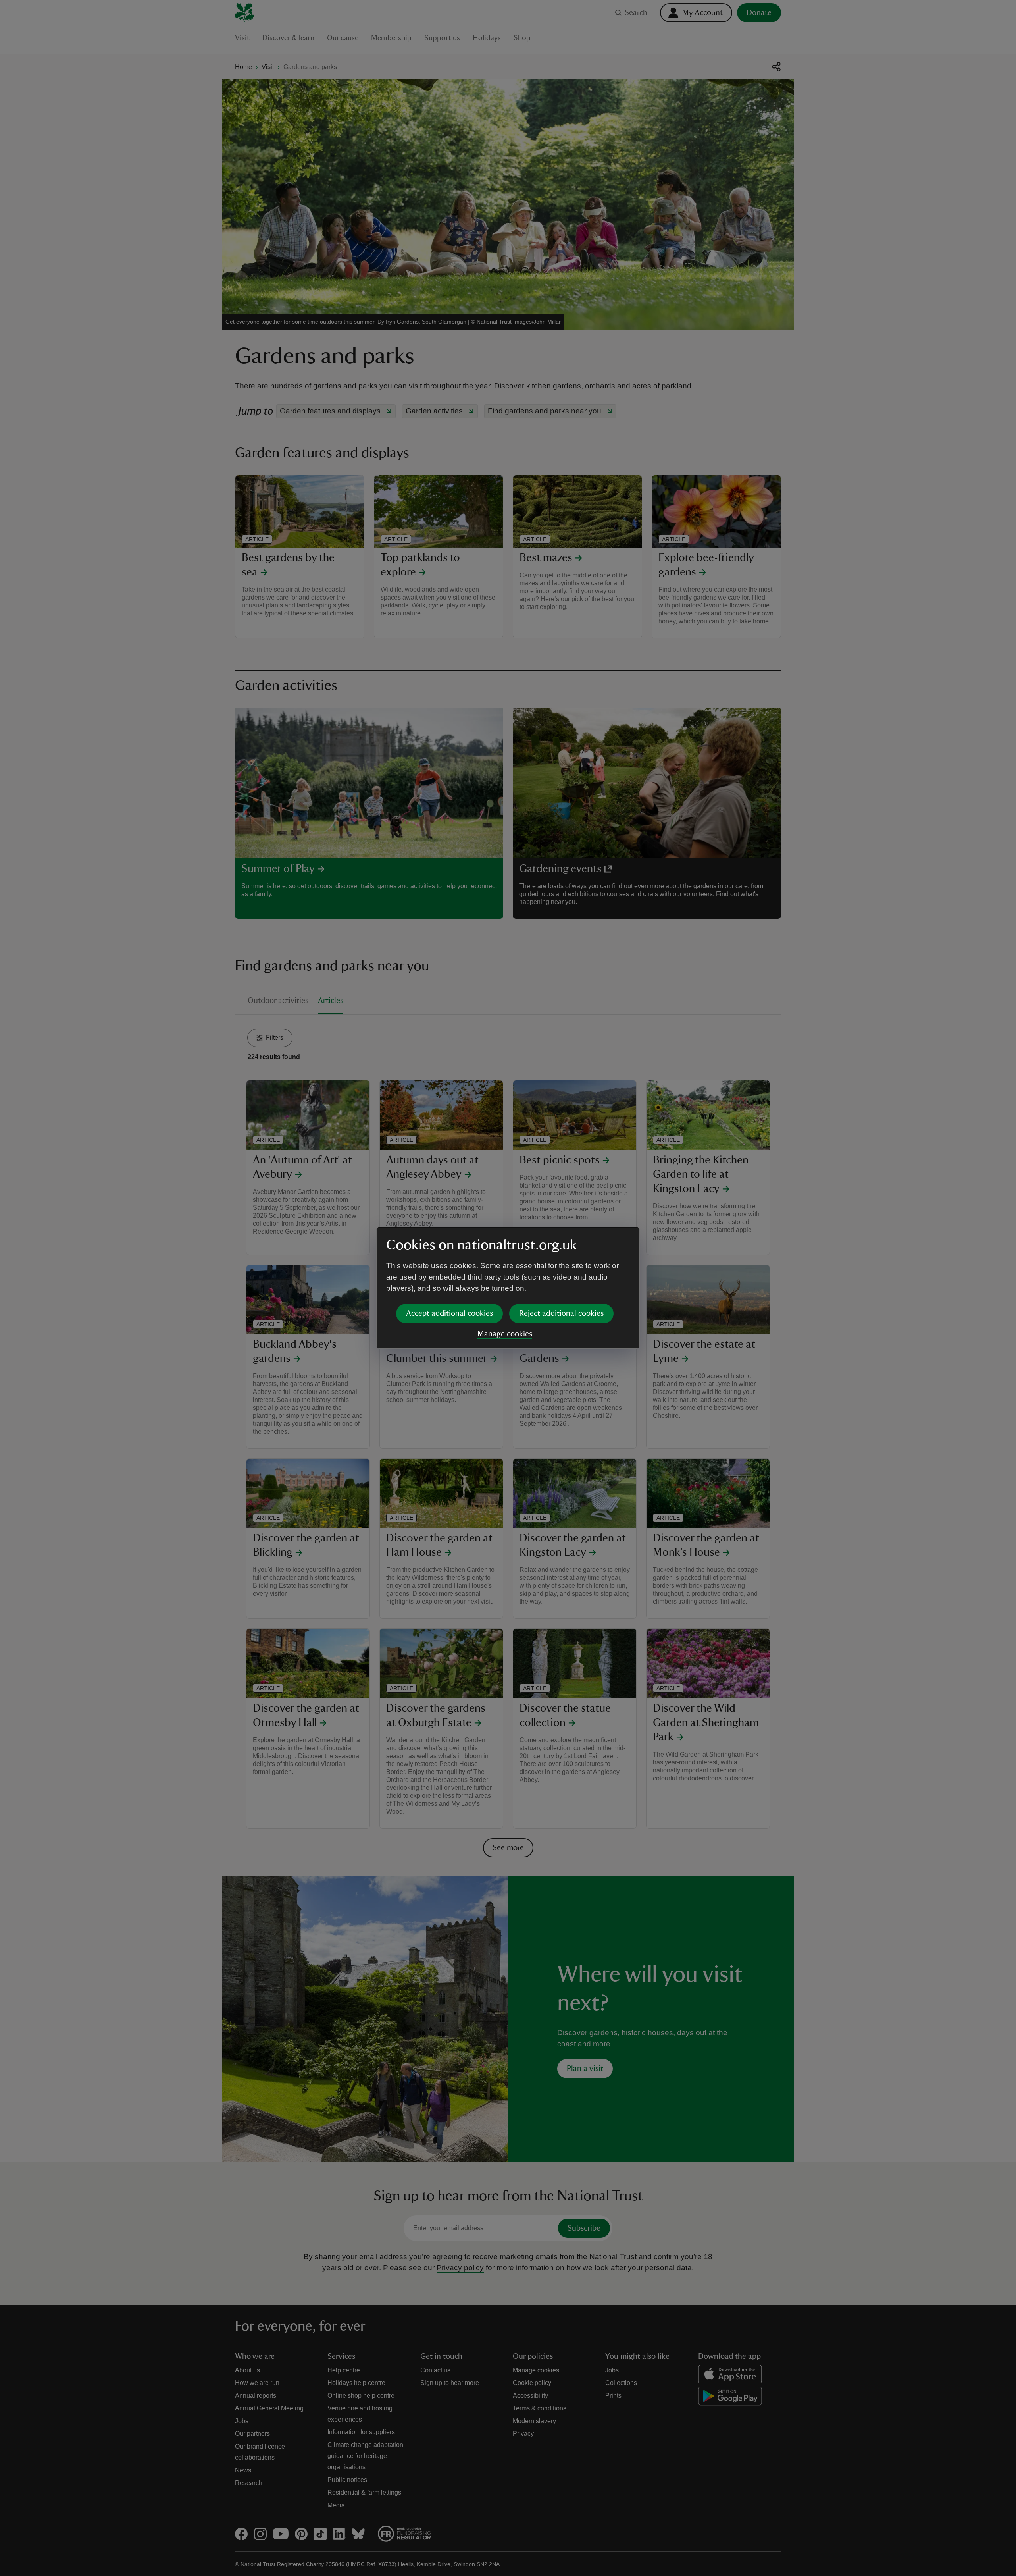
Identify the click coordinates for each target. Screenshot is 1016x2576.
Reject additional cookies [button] (561, 1313)
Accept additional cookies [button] (449, 1313)
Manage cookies (505, 1334)
